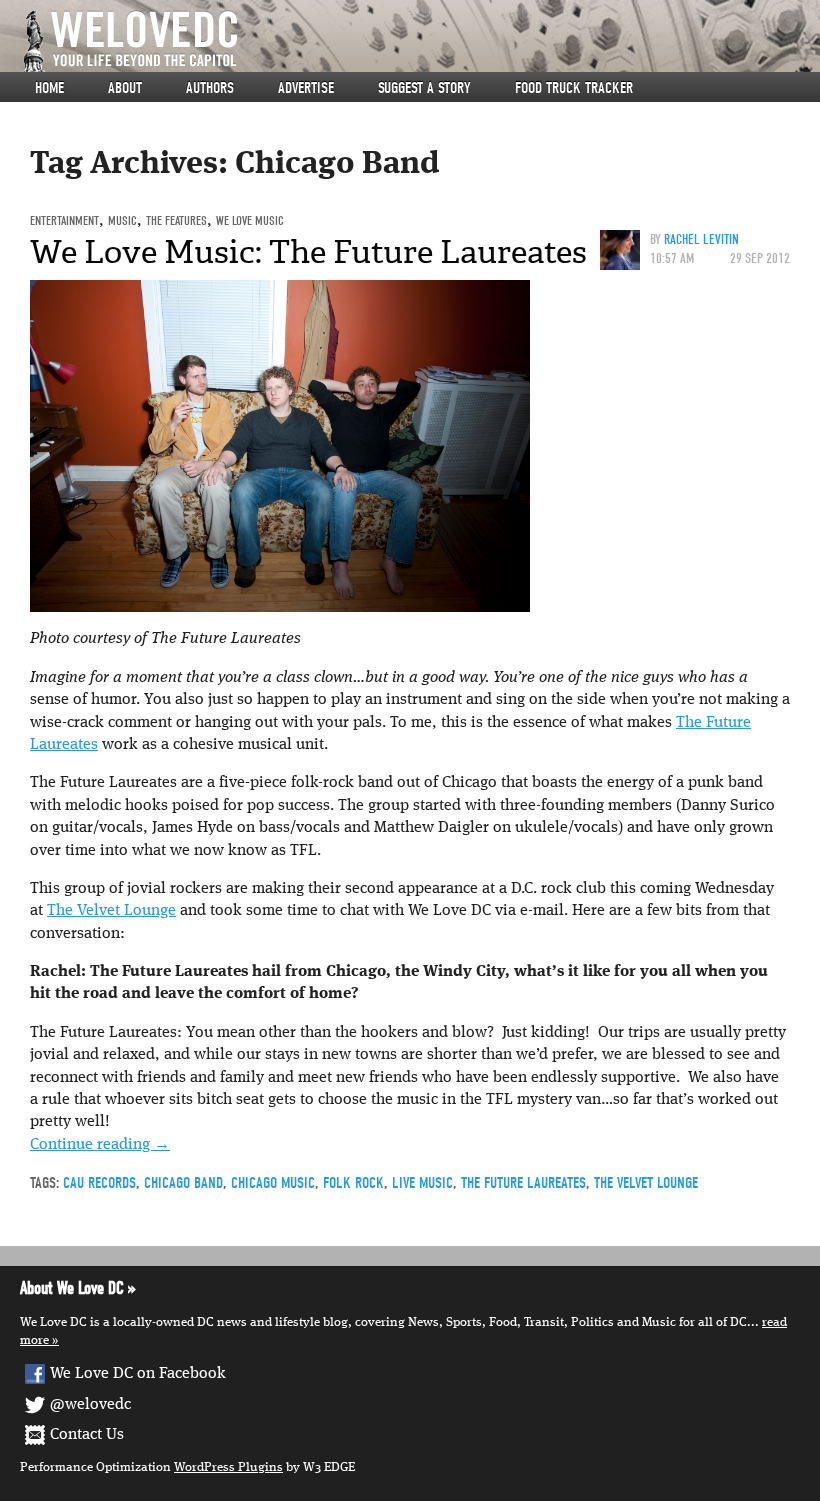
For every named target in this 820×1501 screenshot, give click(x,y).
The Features (176, 220)
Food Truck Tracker (574, 88)
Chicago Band (183, 1183)
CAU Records (99, 1183)
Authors (210, 88)
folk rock (353, 1183)
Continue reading (100, 1145)
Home (49, 88)
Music (122, 220)
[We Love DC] (420, 41)
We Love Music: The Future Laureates (308, 252)
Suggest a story (424, 88)
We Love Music (250, 220)
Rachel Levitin (701, 239)
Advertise (306, 88)
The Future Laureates (523, 1183)
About (125, 88)
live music (422, 1183)
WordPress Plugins (228, 1467)
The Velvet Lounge (111, 911)
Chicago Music (273, 1183)
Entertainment (64, 220)
